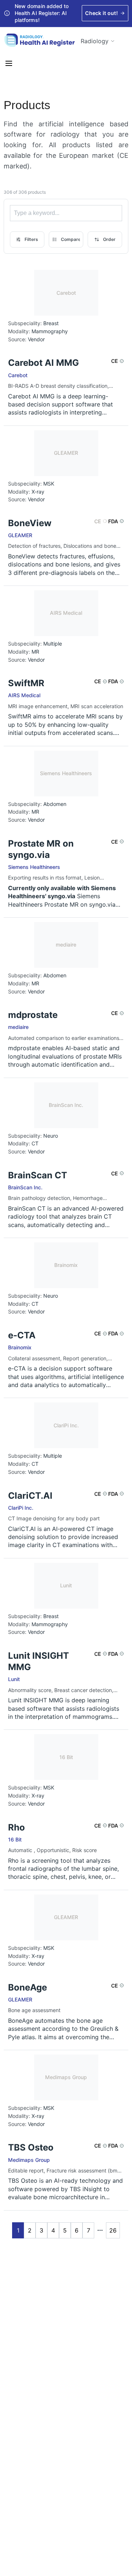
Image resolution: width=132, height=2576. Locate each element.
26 (113, 2230)
